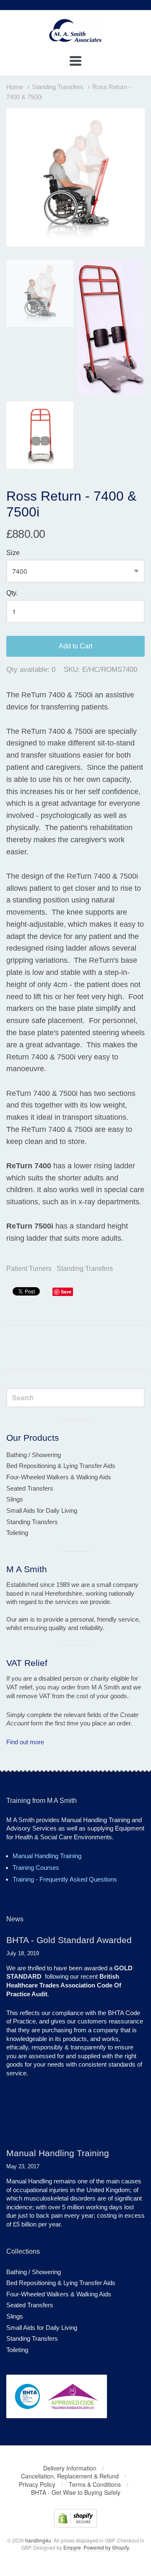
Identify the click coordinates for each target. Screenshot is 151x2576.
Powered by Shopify (106, 2547)
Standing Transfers (58, 87)
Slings (15, 1499)
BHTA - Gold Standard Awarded (69, 1940)
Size (13, 553)
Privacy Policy (37, 2484)
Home (15, 87)
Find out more (25, 1742)
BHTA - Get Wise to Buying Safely (76, 2492)
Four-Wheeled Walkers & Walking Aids (59, 1477)
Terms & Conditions (95, 2484)
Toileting (17, 1533)
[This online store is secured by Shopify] (75, 2525)
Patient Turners (29, 1269)
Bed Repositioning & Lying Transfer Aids (61, 1466)
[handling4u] (75, 39)
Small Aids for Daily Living (42, 1510)
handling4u (38, 2540)
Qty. (12, 593)
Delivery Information (70, 2468)
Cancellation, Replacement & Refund (70, 2476)
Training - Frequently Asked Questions (65, 1879)
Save (66, 1292)
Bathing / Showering (34, 1455)
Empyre (72, 2547)
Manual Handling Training (47, 1856)
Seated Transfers (30, 1488)
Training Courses (36, 1868)
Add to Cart (75, 646)
